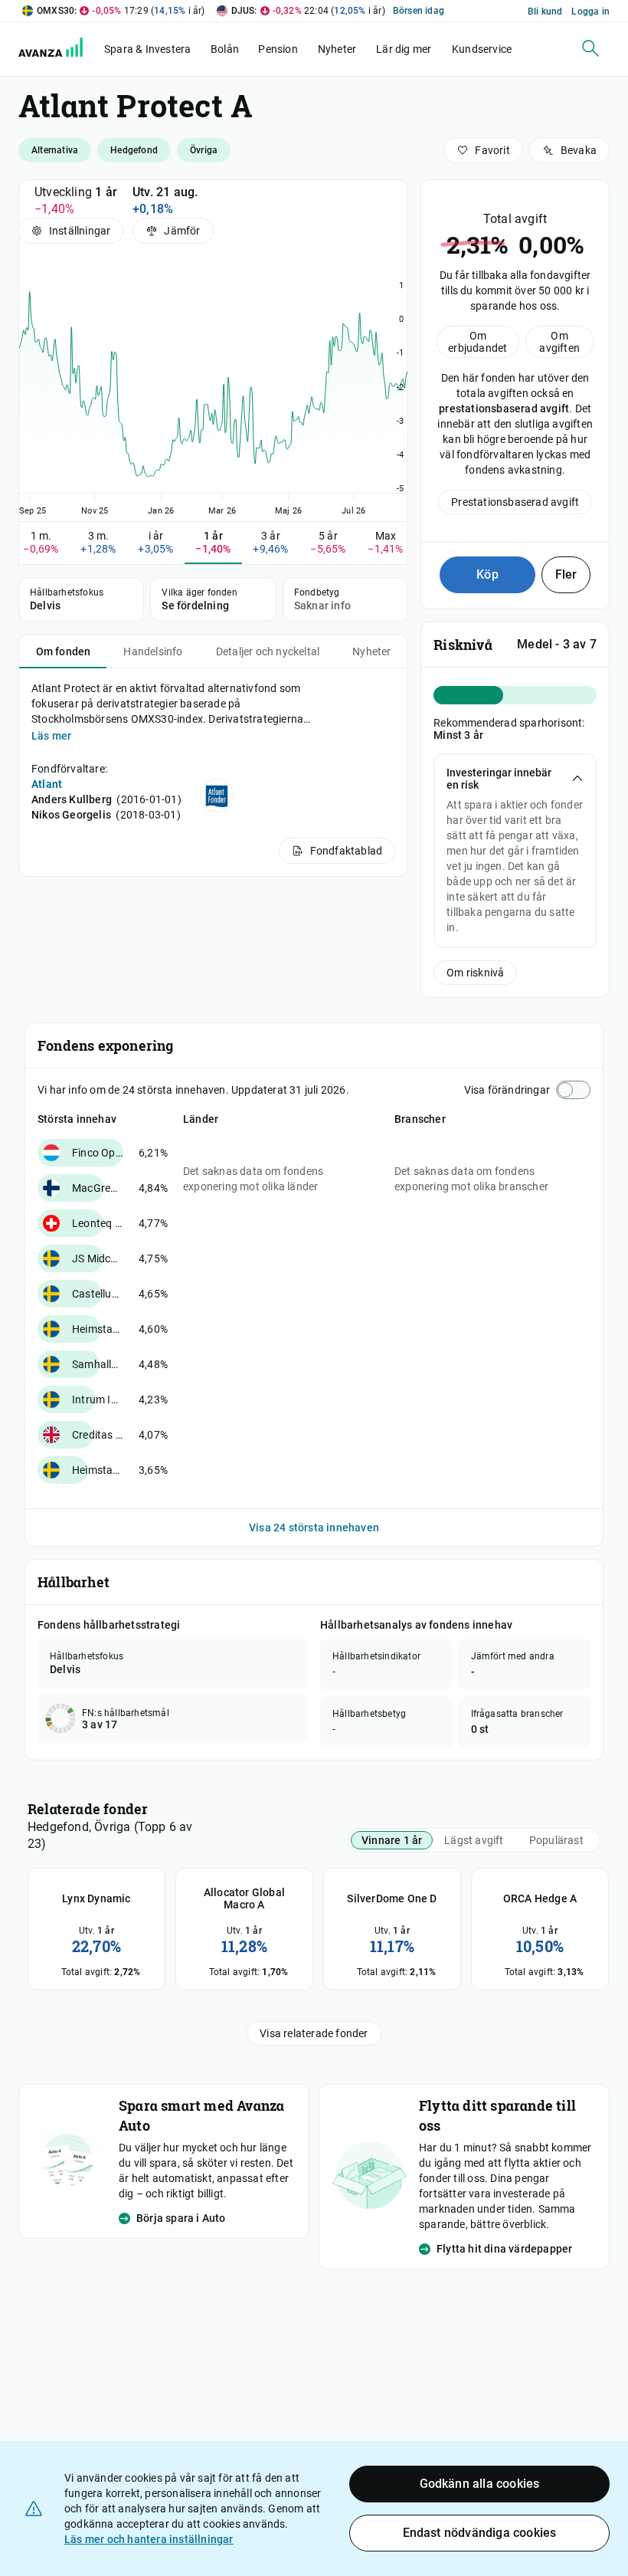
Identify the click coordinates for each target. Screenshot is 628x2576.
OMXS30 (56, 11)
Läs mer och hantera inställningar (149, 2539)
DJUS (243, 11)
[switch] (573, 1090)
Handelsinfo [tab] (153, 651)
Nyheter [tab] (371, 651)
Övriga (204, 150)
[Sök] (590, 48)
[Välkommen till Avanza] (60, 53)
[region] (213, 386)
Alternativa (55, 150)
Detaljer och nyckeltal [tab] (268, 651)
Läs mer (51, 736)
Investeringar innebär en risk (499, 779)
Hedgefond (134, 150)
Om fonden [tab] (64, 651)
